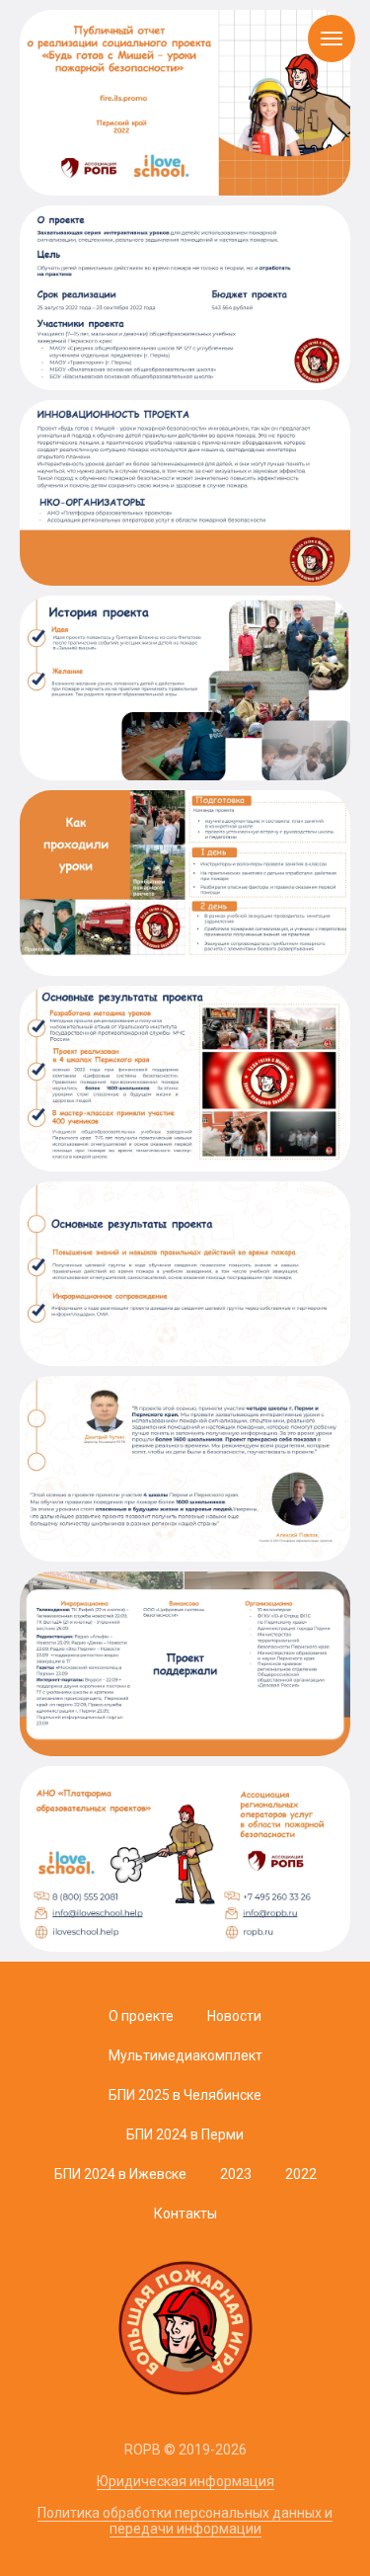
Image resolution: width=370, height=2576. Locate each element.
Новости (234, 2016)
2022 (301, 2174)
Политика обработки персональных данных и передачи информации (185, 2521)
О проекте (141, 2016)
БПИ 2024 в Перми (185, 2134)
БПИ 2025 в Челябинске (185, 2095)
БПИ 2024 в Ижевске (120, 2174)
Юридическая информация (185, 2481)
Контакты (185, 2214)
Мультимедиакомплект (185, 2055)
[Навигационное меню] (332, 39)
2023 (236, 2174)
